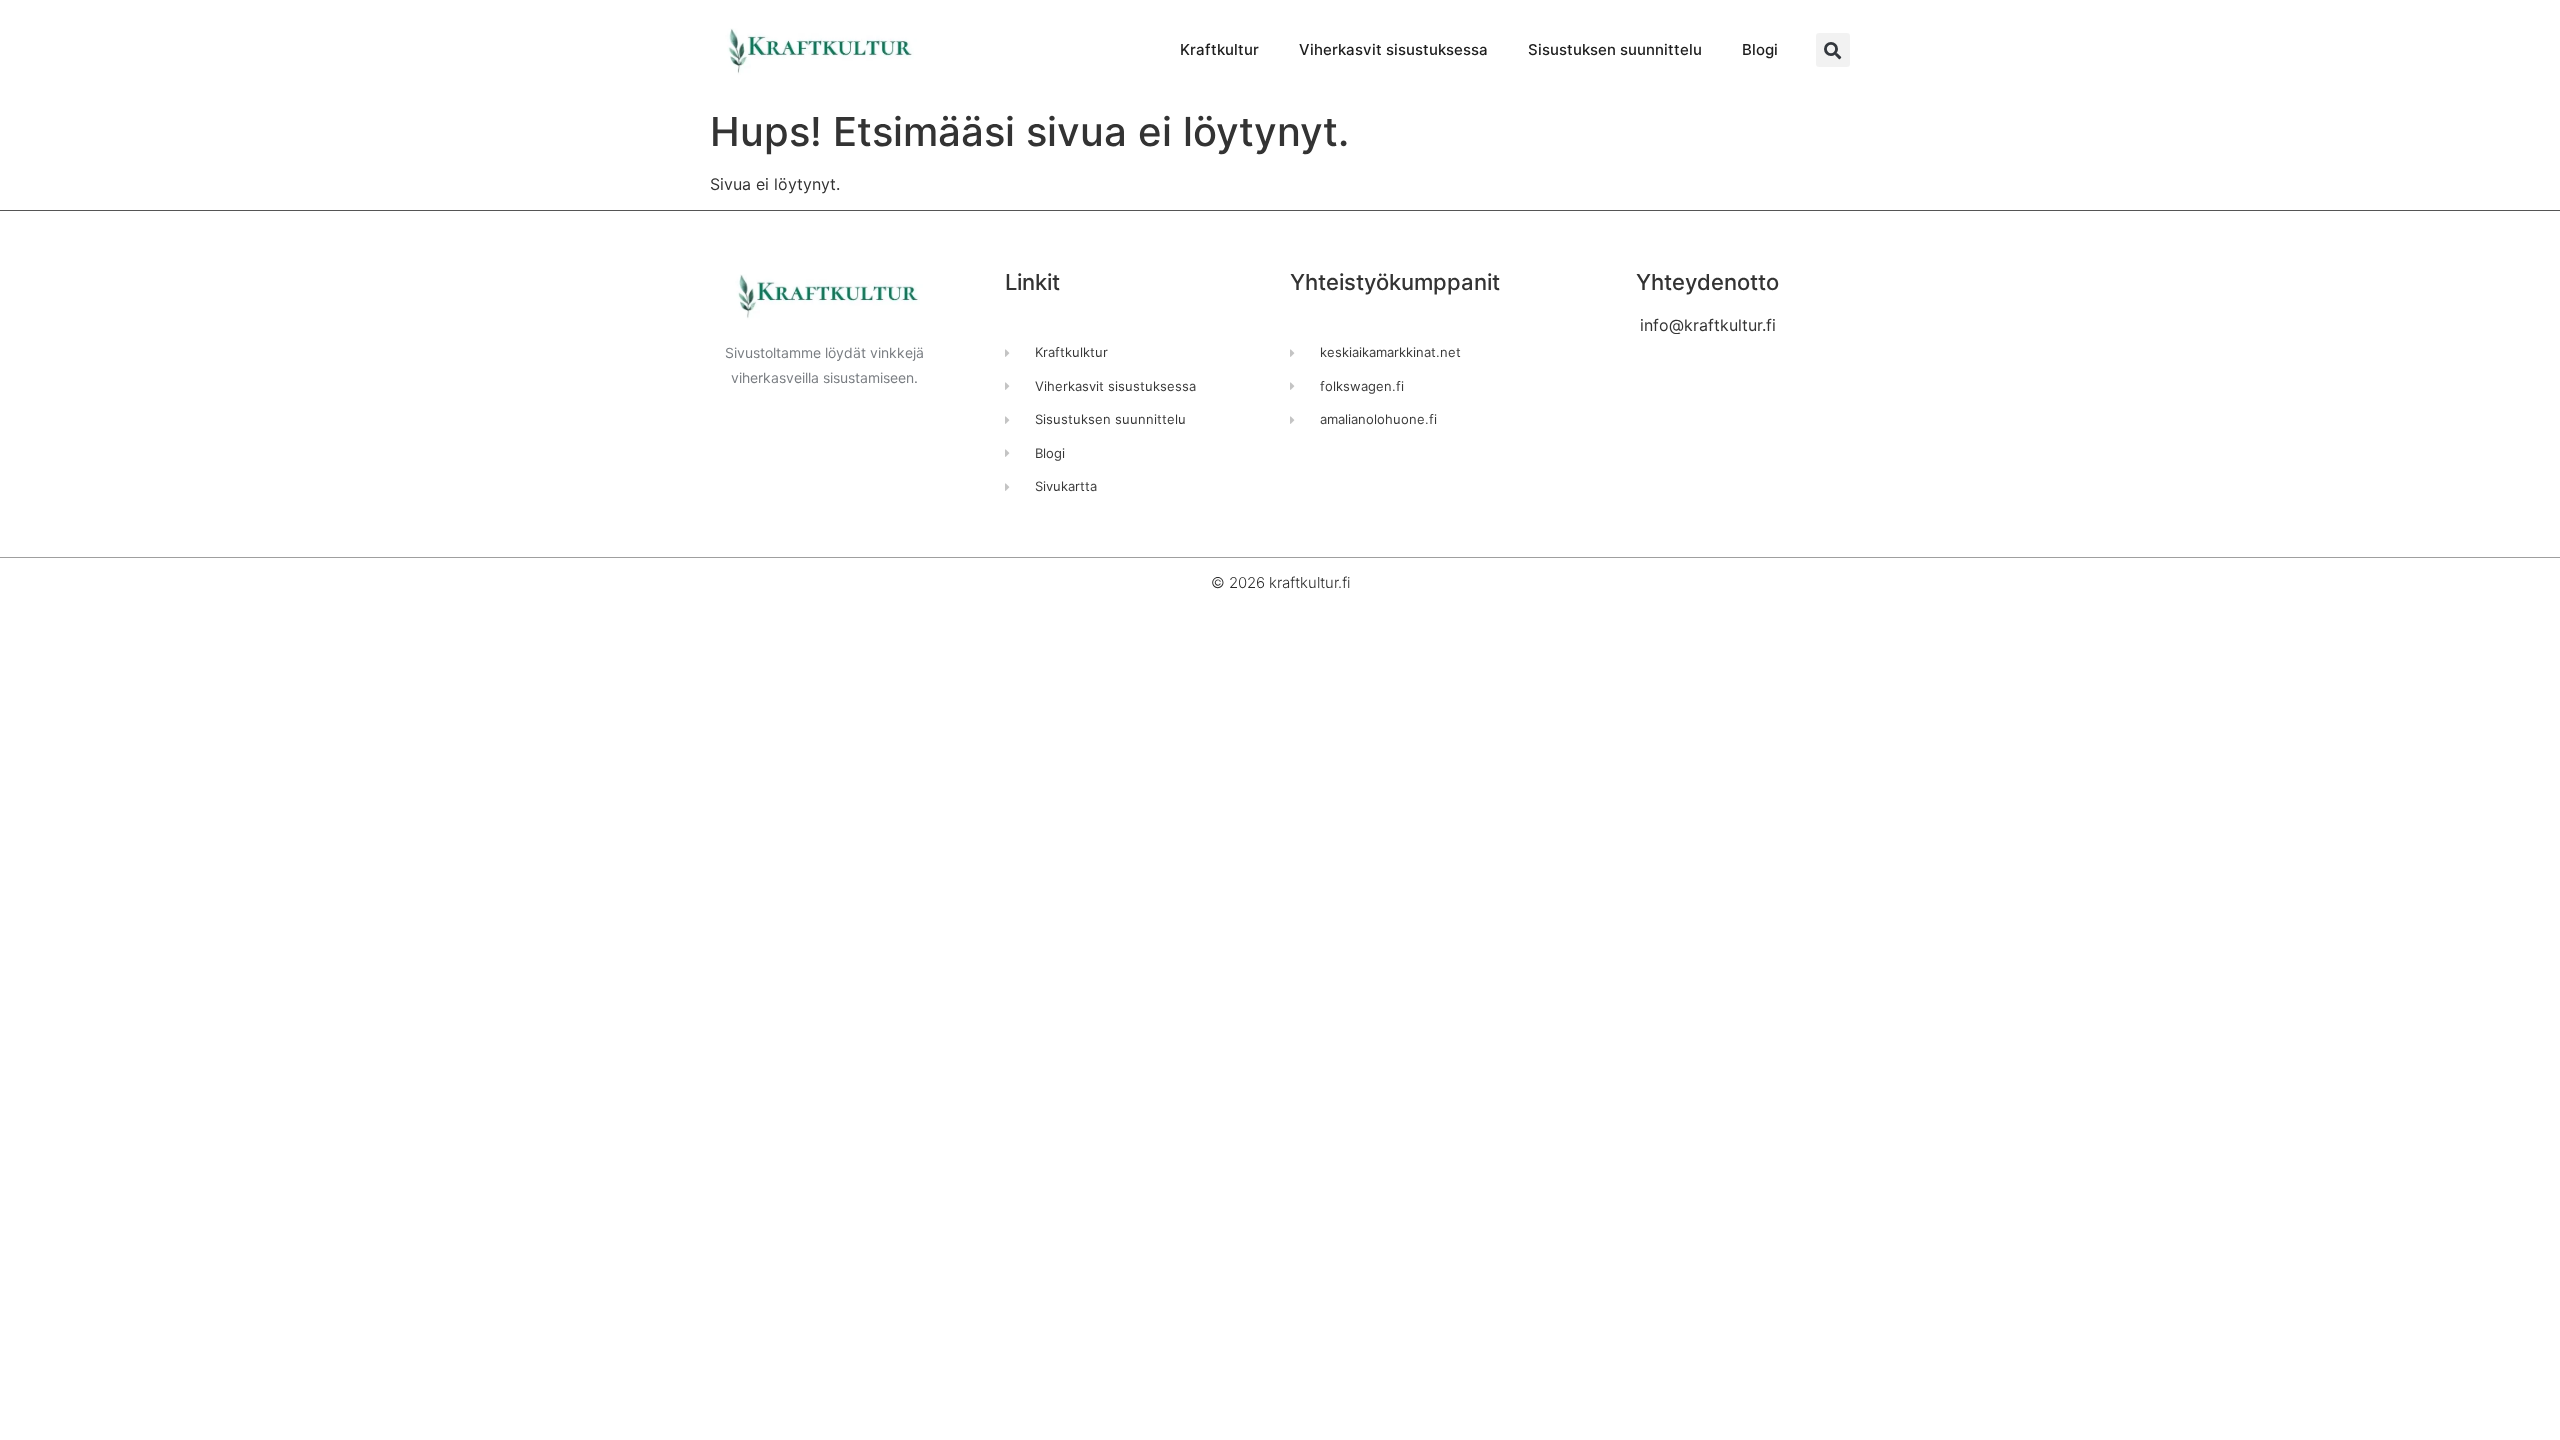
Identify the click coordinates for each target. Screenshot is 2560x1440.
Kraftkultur (1219, 49)
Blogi (1760, 49)
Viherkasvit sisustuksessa (1393, 49)
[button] (1833, 50)
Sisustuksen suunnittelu (1615, 49)
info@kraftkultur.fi (1708, 325)
